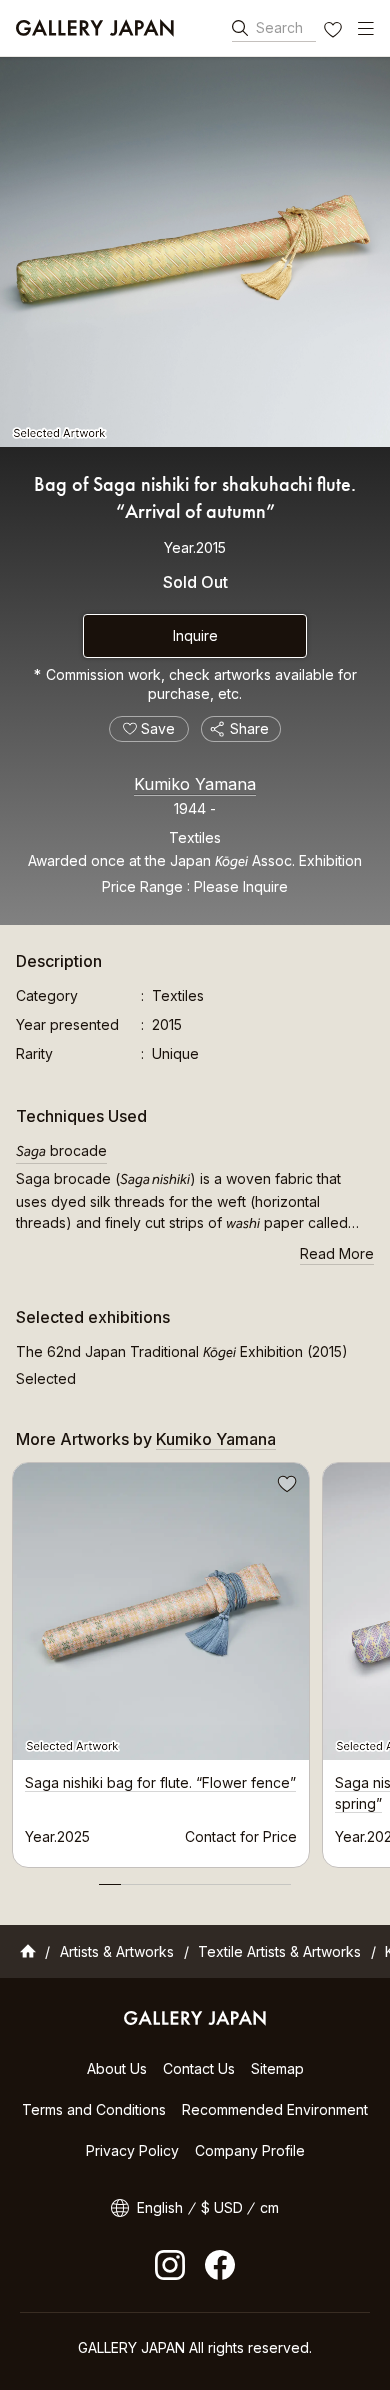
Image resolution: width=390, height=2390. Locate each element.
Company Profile (250, 2150)
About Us (117, 2068)
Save (285, 1487)
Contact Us (199, 2068)
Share (249, 728)
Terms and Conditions (94, 2109)
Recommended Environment (275, 2109)
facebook (220, 2265)
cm (269, 2207)
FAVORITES (335, 32)
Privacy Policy (132, 2150)
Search (279, 27)
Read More (337, 1253)
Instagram (170, 2265)
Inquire (195, 635)
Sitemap (277, 2068)
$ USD (222, 2207)
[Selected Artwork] (195, 252)
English (160, 2207)
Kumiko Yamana (195, 784)
